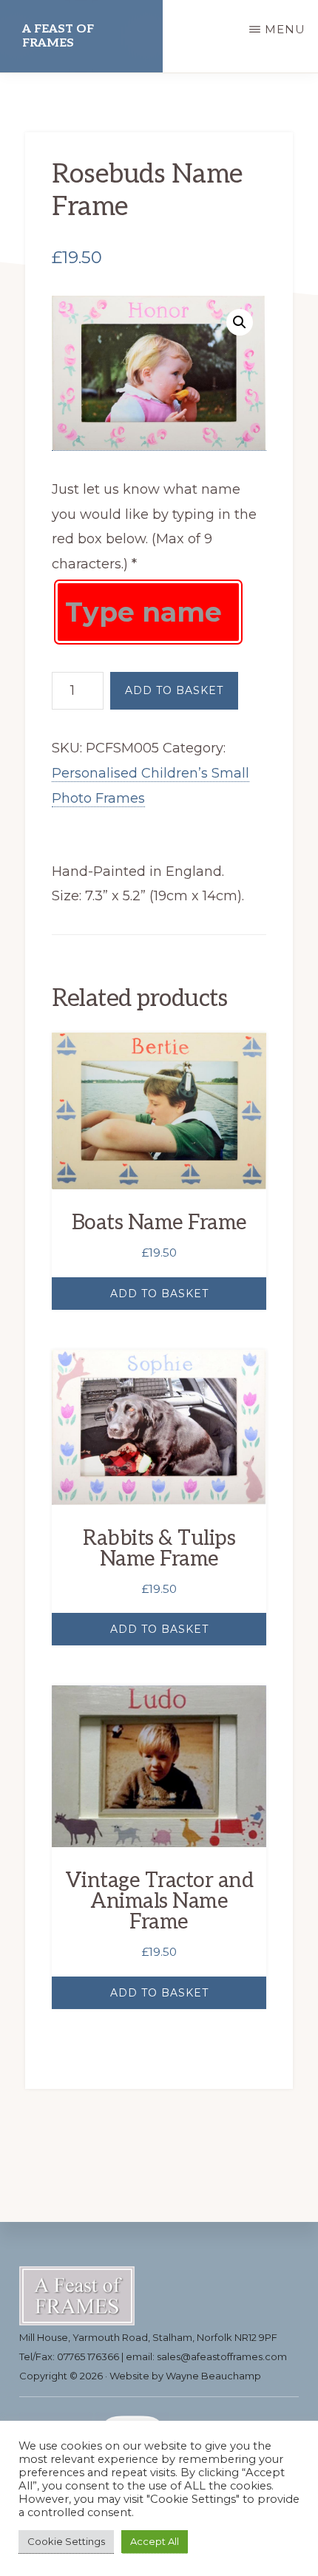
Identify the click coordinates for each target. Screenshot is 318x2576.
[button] (240, 322)
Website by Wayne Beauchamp (185, 2376)
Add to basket (174, 690)
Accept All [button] (155, 2541)
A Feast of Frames (58, 36)
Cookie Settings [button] (66, 2541)
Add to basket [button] (159, 1294)
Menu (285, 29)
